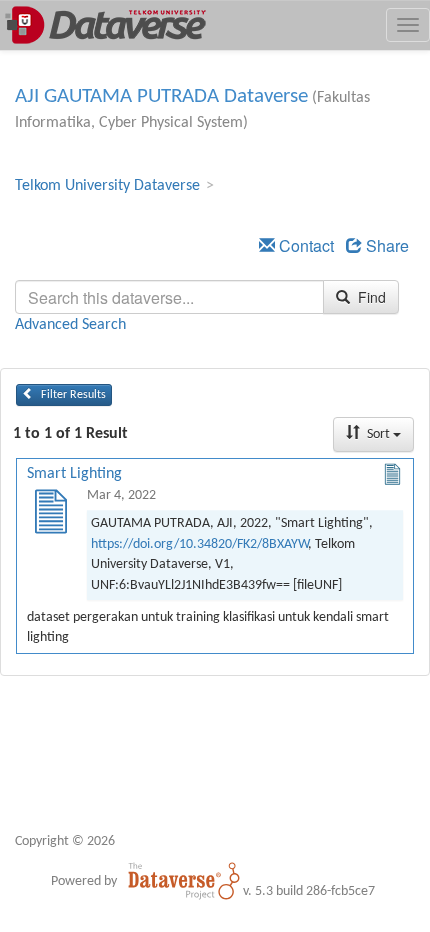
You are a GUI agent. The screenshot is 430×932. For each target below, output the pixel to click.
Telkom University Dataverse (107, 186)
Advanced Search (70, 325)
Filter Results (72, 395)
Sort (378, 434)
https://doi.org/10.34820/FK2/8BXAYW (199, 544)
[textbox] (169, 297)
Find (370, 297)
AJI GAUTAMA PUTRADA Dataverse (161, 96)
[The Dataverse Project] (184, 881)
